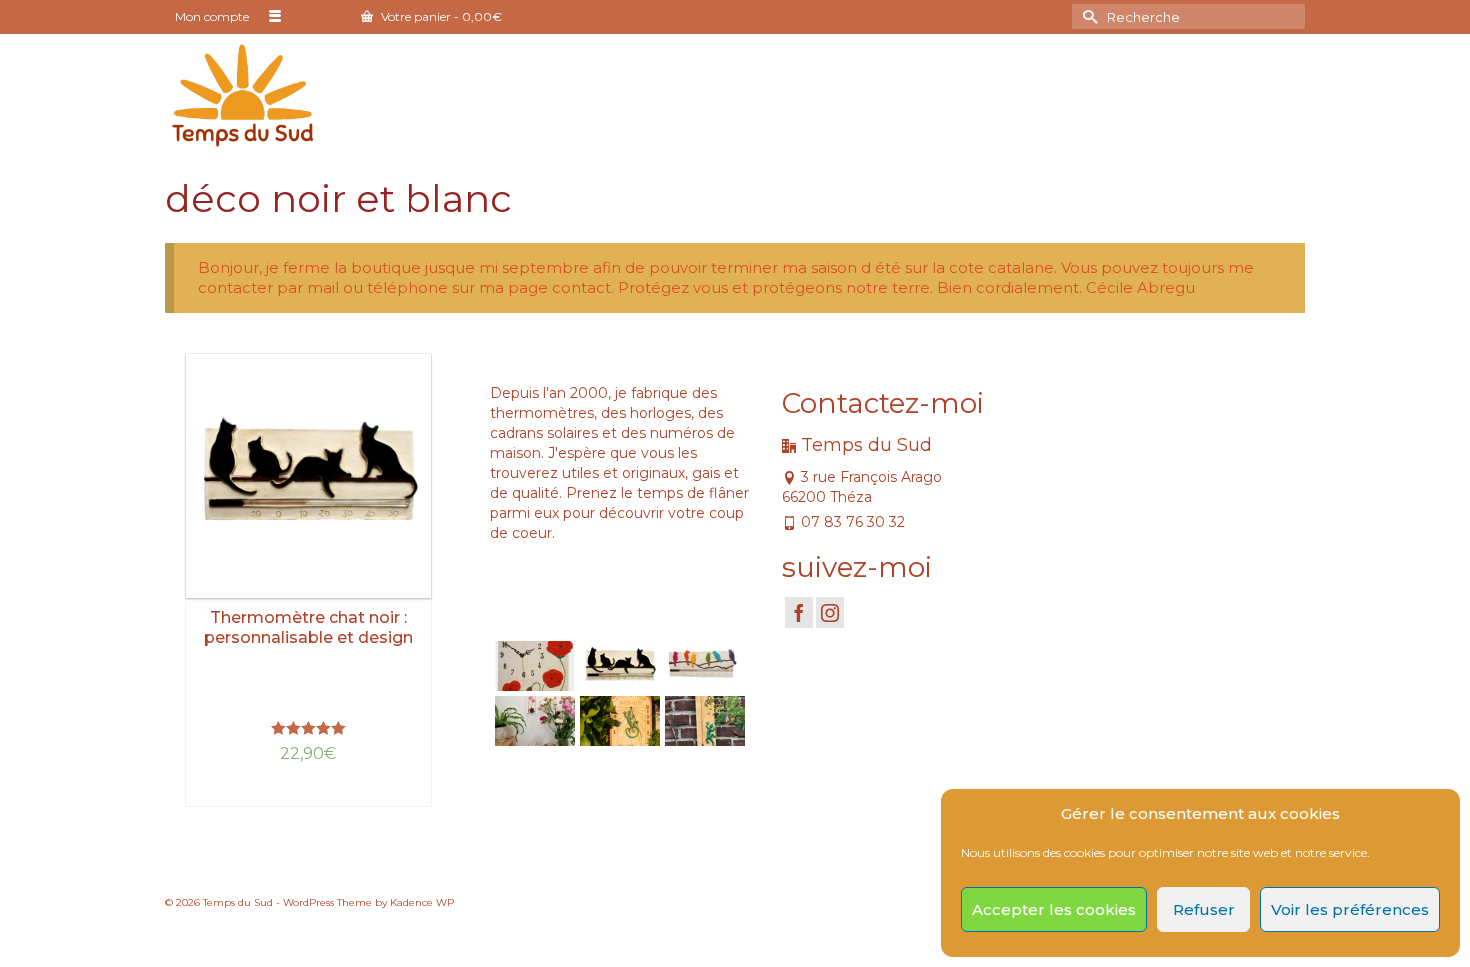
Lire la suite (308, 791)
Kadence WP (422, 902)
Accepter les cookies (1054, 909)
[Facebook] (799, 612)
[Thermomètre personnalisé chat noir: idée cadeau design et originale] (617, 666)
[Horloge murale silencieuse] (532, 666)
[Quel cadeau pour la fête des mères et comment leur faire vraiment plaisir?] (532, 721)
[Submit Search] (1087, 16)
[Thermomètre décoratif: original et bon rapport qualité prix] (702, 721)
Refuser (1204, 909)
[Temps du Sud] (242, 94)
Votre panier (440, 16)
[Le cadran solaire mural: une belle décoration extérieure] (617, 721)
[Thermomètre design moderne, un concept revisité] (702, 666)
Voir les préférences (1350, 909)
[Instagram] (830, 612)
